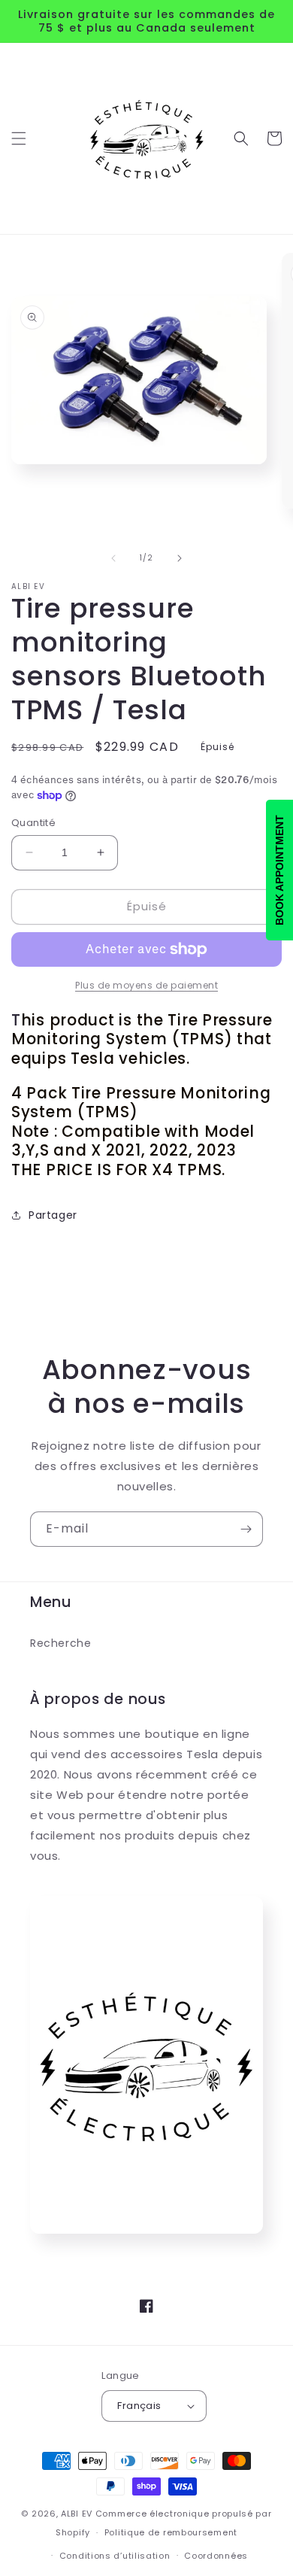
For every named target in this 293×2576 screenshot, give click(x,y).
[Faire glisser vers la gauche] (113, 558)
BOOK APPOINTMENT (279, 870)
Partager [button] (53, 1215)
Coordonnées (216, 2556)
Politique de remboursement (171, 2532)
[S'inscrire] (246, 1529)
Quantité (33, 823)
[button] (19, 138)
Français (139, 2406)
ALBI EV (77, 2514)
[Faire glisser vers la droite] (180, 558)
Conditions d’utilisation (115, 2556)
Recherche (60, 1643)
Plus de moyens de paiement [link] (146, 985)
